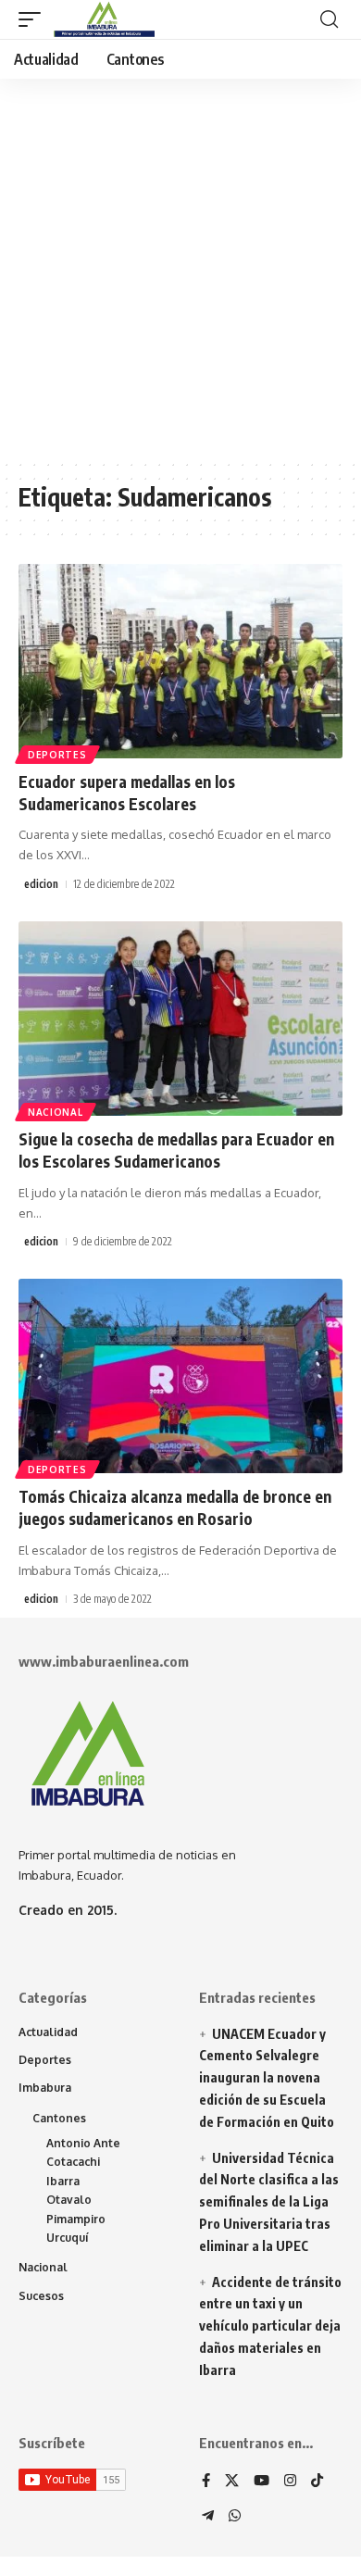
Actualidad (48, 2032)
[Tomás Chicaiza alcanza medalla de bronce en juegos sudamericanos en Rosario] (180, 1376)
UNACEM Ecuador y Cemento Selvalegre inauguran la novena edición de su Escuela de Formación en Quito (267, 2078)
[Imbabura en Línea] (102, 19)
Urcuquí (68, 2238)
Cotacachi (73, 2162)
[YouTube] (261, 2482)
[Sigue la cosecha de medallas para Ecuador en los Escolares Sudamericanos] (180, 1019)
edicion (41, 884)
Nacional (56, 1112)
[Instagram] (290, 2482)
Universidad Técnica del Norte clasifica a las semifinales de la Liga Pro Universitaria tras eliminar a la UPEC (269, 2202)
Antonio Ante (83, 2143)
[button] (34, 19)
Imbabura (45, 2088)
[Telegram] (208, 2517)
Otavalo (69, 2200)
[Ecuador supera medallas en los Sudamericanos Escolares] (180, 661)
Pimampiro (76, 2219)
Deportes (57, 755)
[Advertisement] (180, 269)
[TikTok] (317, 2482)
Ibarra (63, 2181)
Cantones (59, 2118)
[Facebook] (206, 2482)
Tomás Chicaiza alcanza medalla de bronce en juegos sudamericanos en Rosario (175, 1507)
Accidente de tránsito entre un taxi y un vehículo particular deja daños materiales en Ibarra (270, 2326)
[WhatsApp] (235, 2517)
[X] (232, 2482)
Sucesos (41, 2296)
